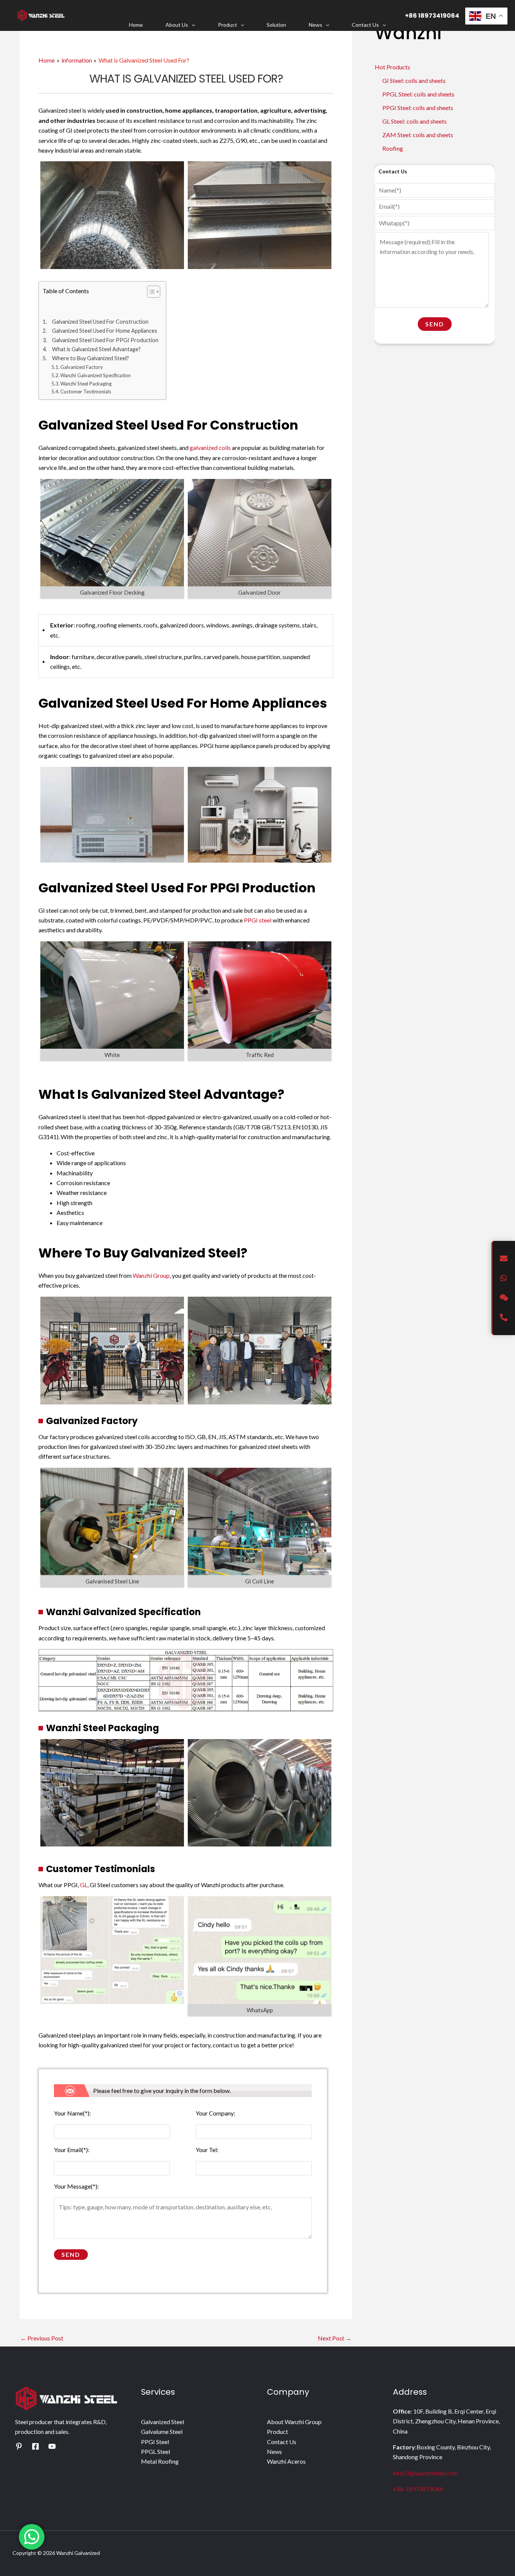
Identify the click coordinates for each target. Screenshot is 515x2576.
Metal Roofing (160, 2461)
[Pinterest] (19, 2446)
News (316, 25)
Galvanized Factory (82, 367)
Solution (276, 25)
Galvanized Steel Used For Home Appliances (105, 331)
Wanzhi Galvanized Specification (96, 375)
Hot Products (392, 67)
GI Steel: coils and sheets (414, 80)
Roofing (393, 148)
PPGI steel (258, 920)
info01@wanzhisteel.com (425, 2473)
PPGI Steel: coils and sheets (418, 108)
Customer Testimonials (86, 392)
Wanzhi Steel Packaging (86, 384)
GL (84, 1885)
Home (136, 25)
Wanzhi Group (151, 1275)
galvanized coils (210, 447)
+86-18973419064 (418, 2489)
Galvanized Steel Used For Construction (100, 322)
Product (228, 25)
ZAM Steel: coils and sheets (418, 135)
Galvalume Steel (162, 2431)
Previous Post (42, 2338)
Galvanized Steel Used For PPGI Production (105, 340)
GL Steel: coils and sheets (415, 121)
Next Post (335, 2338)
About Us (177, 25)
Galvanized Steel (162, 2422)
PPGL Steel (156, 2451)
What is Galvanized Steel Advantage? (96, 349)
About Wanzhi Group (294, 2422)
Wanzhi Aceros (286, 2461)
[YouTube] (52, 2446)
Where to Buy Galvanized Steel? (90, 358)
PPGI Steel (155, 2442)
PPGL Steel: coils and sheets (418, 94)
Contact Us (365, 25)
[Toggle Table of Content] (150, 292)
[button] (192, 25)
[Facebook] (35, 2446)
